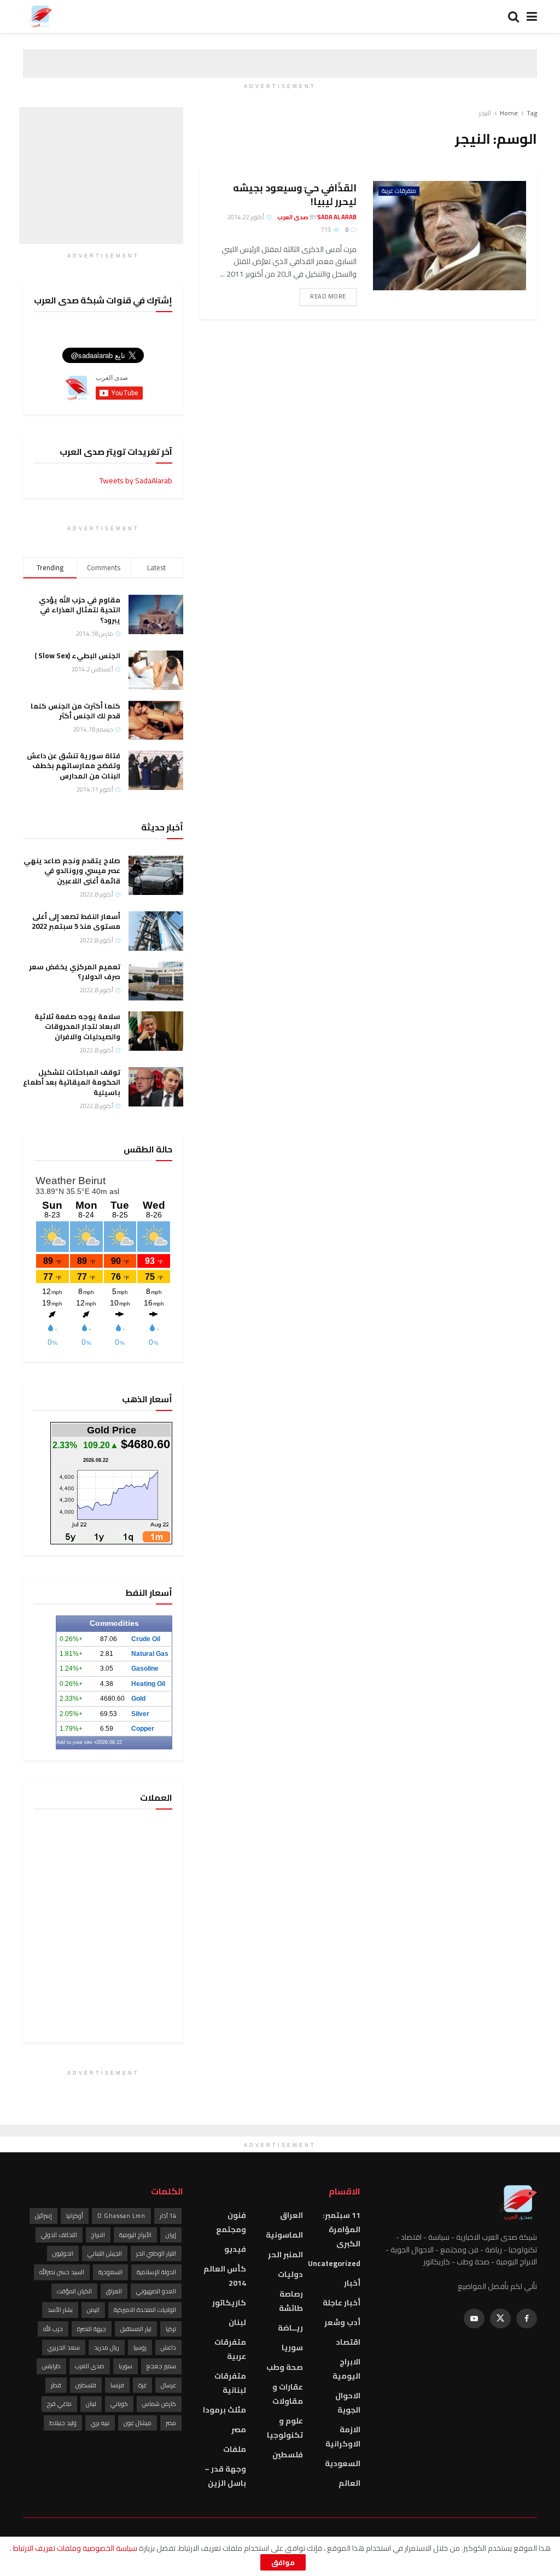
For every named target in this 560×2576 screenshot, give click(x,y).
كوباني (119, 2404)
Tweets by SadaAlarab (136, 481)
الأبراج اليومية (135, 2235)
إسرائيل (43, 2216)
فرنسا (117, 2385)
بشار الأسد (60, 2310)
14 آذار (168, 2216)
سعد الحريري (64, 2347)
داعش (168, 2347)
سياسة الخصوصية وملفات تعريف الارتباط (74, 2548)
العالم (349, 2483)
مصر (239, 2429)
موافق (283, 2562)
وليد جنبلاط (63, 2423)
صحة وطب (285, 2367)
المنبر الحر (285, 2255)
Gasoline (145, 1668)
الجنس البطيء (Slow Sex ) (77, 655)
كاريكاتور (229, 2303)
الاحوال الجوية (348, 2403)
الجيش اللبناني (105, 2253)
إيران (171, 2235)
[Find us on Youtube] (474, 2319)
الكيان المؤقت (74, 2291)
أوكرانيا (75, 2216)
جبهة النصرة (92, 2329)
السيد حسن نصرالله (62, 2272)
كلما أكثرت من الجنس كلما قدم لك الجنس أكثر (75, 711)
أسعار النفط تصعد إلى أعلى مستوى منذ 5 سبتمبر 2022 (76, 921)
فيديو (235, 2249)
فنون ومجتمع (231, 2222)
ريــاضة (290, 2328)
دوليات (290, 2274)
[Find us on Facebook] (527, 2319)
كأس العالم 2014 (224, 2276)
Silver (140, 1714)
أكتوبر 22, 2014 (246, 217)
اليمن (93, 2310)
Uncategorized (334, 2263)
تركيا (171, 2329)
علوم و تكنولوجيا (285, 2428)
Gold (138, 1699)
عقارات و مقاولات (288, 2394)
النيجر (485, 113)
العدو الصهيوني (156, 2291)
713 (326, 230)
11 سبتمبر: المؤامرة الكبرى (341, 2229)
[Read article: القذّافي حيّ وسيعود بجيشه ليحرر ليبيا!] (450, 236)
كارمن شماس (159, 2404)
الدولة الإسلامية (156, 2272)
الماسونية (284, 2235)
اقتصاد (348, 2342)
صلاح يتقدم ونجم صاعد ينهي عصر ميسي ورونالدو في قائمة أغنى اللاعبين (72, 870)
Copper (143, 1729)
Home (509, 113)
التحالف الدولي (59, 2235)
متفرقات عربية (399, 191)
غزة (142, 2385)
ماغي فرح (59, 2404)
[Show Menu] (532, 16)
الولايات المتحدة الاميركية (145, 2310)
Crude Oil (146, 1639)
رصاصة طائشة (291, 2301)
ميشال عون (138, 2423)
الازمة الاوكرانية (343, 2437)
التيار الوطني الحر (156, 2253)
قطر (56, 2385)
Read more (323, 296)
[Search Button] (514, 16)
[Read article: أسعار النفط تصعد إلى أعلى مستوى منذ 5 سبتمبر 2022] (156, 931)
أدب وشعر (342, 2322)
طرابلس (51, 2366)
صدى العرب (90, 2366)
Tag (532, 113)
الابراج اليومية (346, 2369)
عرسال (168, 2385)
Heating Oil (148, 1684)
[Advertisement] (101, 175)
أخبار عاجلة (342, 2303)
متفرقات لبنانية (230, 2383)
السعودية (343, 2463)
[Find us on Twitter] (500, 2319)
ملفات (235, 2449)
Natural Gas (150, 1654)
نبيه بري (100, 2423)
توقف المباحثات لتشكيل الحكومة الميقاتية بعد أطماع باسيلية (72, 1082)
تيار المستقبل (136, 2329)
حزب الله (53, 2329)
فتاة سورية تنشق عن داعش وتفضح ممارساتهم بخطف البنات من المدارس (74, 765)
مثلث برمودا (224, 2410)
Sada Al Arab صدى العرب (317, 217)
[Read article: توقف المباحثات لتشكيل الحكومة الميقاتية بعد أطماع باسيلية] (156, 1087)
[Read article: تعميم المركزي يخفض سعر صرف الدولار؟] (156, 981)
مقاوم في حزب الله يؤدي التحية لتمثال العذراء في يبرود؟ (80, 610)
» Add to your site (77, 1742)
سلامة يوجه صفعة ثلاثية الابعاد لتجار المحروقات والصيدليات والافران (77, 1026)
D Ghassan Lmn (121, 2216)
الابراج (98, 2235)
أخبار (352, 2283)
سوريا (292, 2347)
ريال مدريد (107, 2347)
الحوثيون (63, 2253)
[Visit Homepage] (40, 16)
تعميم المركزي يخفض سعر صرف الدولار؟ (75, 971)
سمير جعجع (161, 2366)
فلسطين (288, 2455)
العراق (291, 2215)
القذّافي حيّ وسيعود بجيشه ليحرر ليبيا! (295, 195)
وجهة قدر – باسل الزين (225, 2476)
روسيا (140, 2347)
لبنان (237, 2322)
